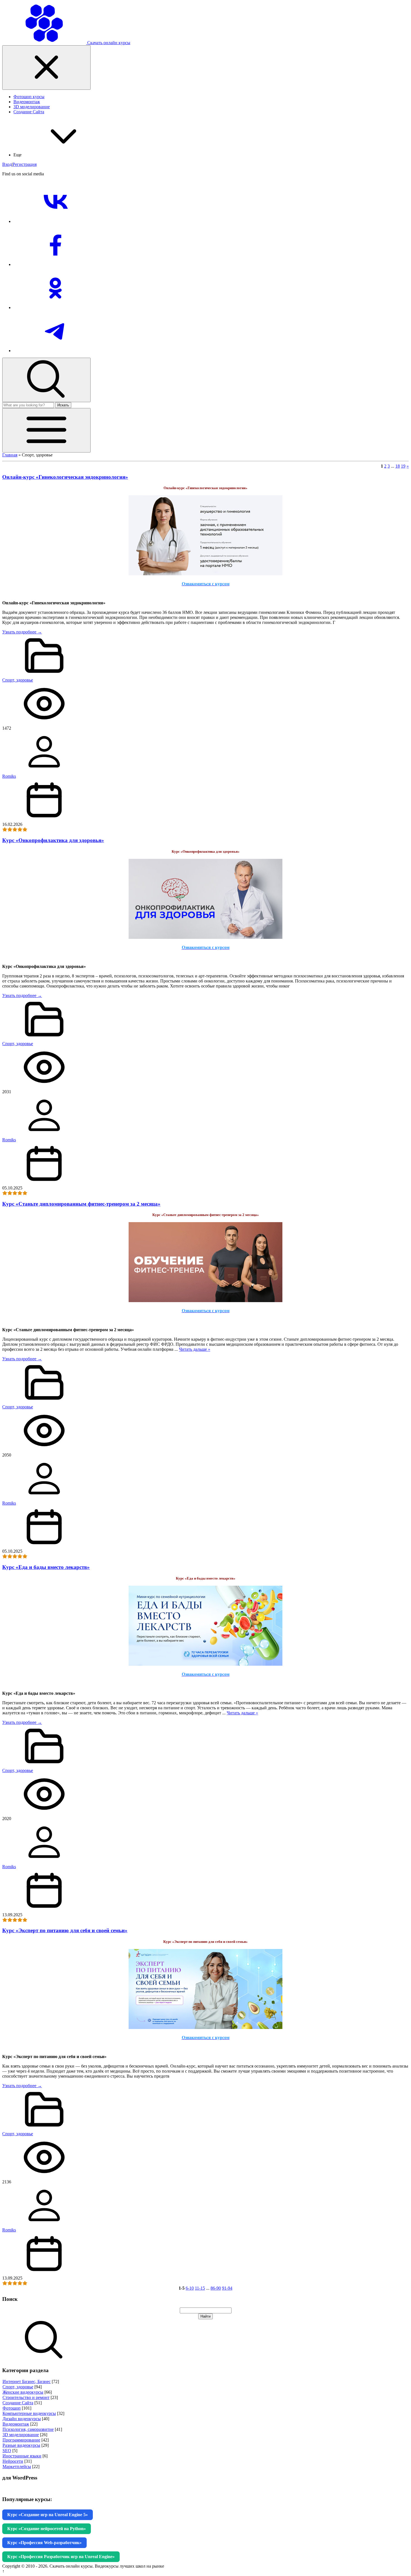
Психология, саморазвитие (28, 2429)
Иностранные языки (22, 2456)
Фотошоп (12, 2408)
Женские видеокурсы (23, 2392)
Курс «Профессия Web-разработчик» (44, 2543)
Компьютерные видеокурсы (29, 2413)
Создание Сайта (18, 2403)
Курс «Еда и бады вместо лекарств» (46, 1567)
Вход (7, 164)
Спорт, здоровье (18, 680)
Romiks (9, 776)
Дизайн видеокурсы (22, 2419)
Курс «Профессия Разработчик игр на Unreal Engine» (61, 2557)
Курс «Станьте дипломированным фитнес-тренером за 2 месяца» (81, 1204)
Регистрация (25, 164)
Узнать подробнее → (22, 632)
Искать (63, 405)
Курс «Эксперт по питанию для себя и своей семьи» (65, 1930)
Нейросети (13, 2461)
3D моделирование (21, 2435)
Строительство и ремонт (26, 2397)
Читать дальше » (195, 1349)
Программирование (21, 2440)
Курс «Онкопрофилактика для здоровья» (53, 840)
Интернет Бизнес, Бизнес (27, 2381)
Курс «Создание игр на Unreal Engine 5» (48, 2515)
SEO (7, 2451)
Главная (10, 455)
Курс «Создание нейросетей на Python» (47, 2529)
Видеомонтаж (16, 2424)
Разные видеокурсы (21, 2445)
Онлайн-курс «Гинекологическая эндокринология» (65, 477)
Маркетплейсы (17, 2467)
